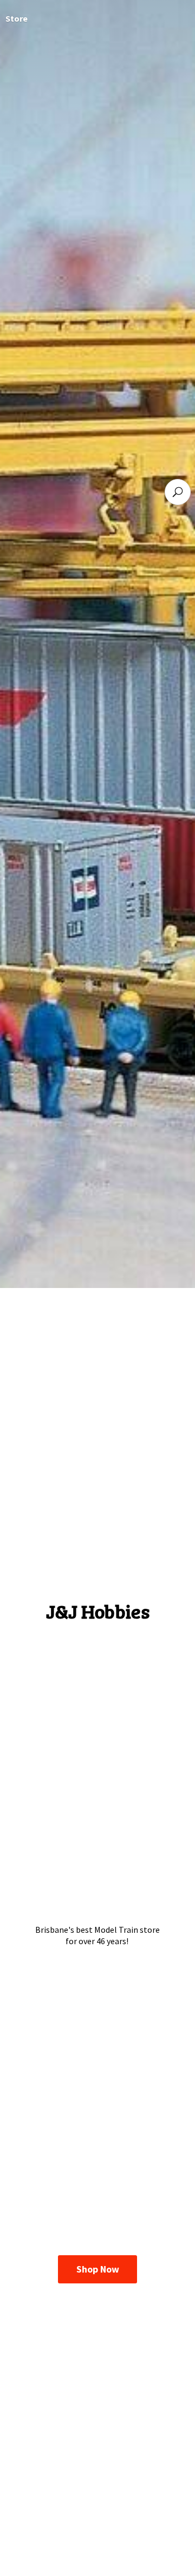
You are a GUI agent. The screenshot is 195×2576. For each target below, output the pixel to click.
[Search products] (178, 492)
